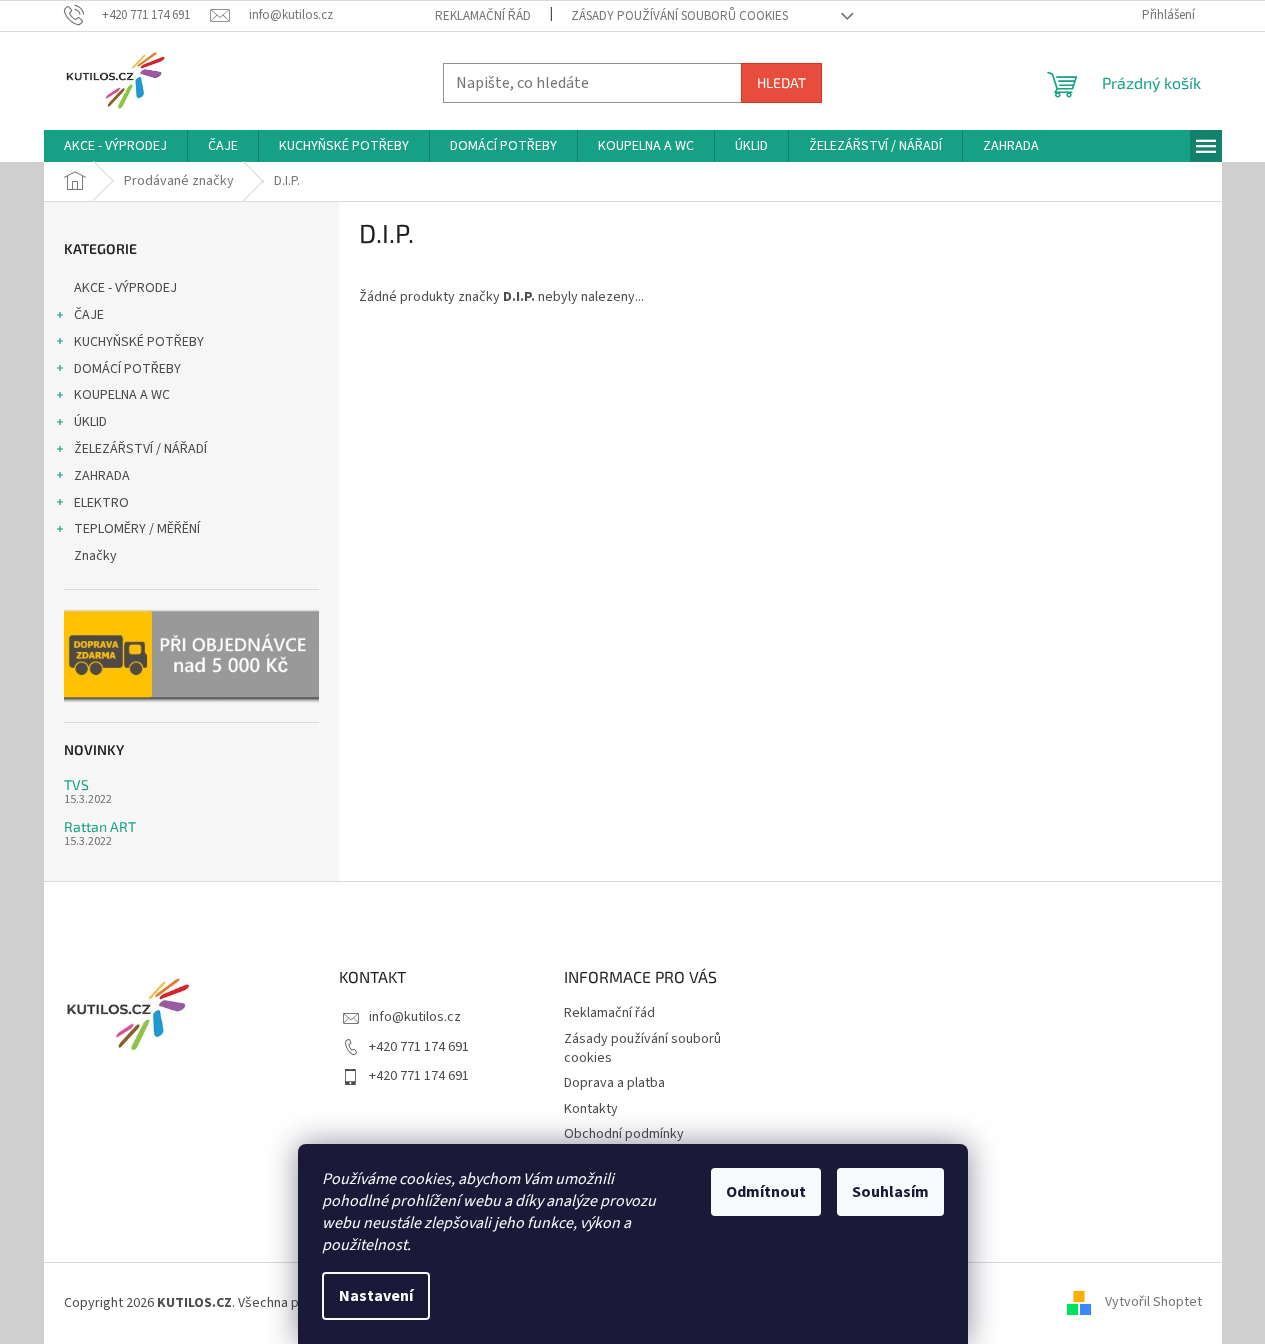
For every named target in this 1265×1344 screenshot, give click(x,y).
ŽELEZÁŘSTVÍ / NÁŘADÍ (140, 449)
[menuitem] (115, 146)
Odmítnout (766, 1192)
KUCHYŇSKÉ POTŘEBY (139, 342)
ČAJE (89, 315)
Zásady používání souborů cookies (679, 16)
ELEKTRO (101, 503)
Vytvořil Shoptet (1153, 1303)
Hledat (781, 82)
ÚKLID (90, 422)
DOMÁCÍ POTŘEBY (127, 369)
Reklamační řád (483, 16)
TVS (76, 784)
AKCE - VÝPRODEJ (125, 288)
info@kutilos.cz (415, 1017)
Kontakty (591, 1109)
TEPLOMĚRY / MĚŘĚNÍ (137, 529)
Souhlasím (890, 1192)
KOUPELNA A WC (122, 395)
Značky (95, 556)
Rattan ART (100, 826)
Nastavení (376, 1296)
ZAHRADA (102, 476)
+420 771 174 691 (419, 1047)
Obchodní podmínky (624, 1134)
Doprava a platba (614, 1083)
